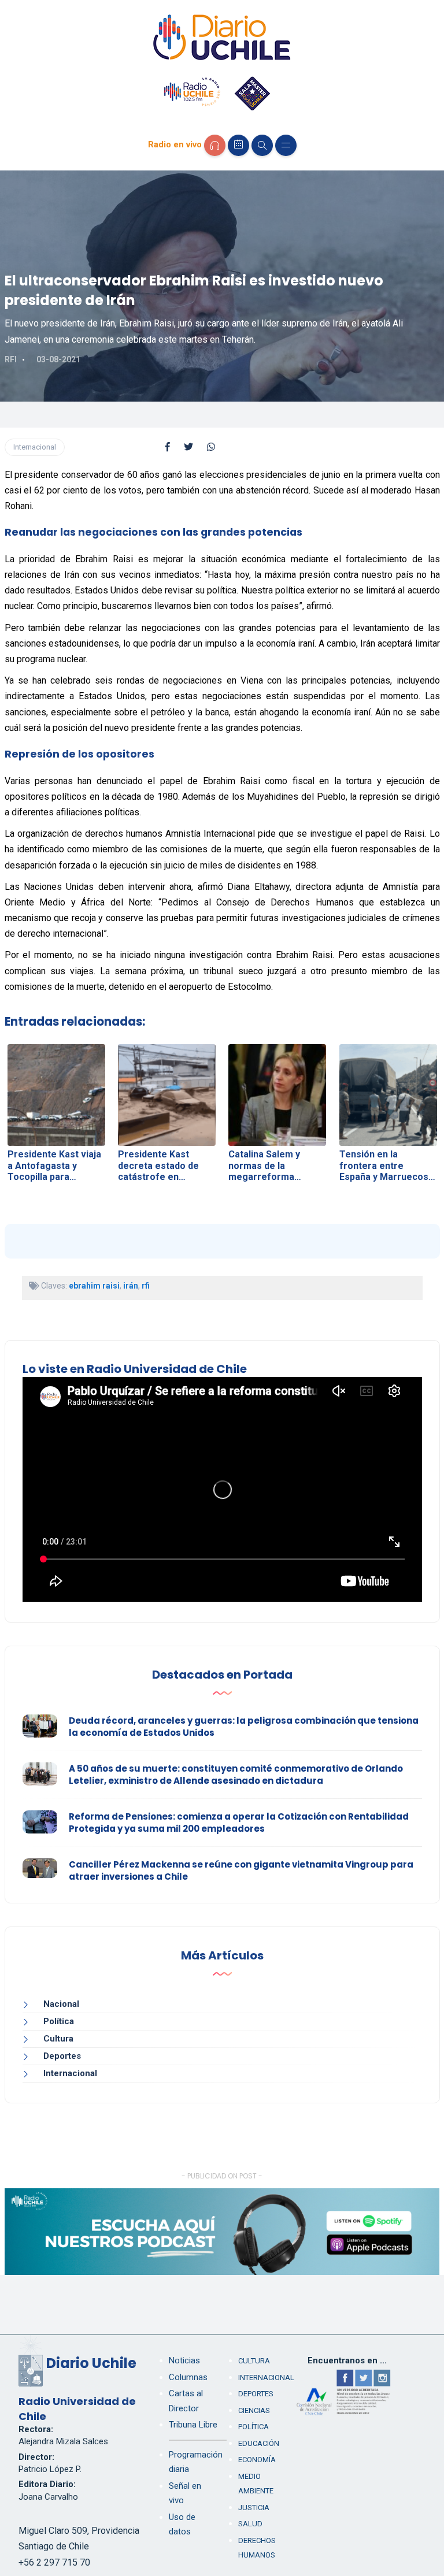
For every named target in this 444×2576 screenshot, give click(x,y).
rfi (146, 1286)
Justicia (254, 2508)
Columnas (188, 2377)
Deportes (62, 2056)
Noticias (184, 2360)
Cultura (58, 2039)
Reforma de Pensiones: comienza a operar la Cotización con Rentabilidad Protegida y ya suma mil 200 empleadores (239, 1822)
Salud (250, 2524)
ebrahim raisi (94, 1286)
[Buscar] (262, 145)
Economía (257, 2460)
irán (131, 1286)
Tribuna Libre (193, 2425)
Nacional (61, 2004)
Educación (259, 2443)
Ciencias (254, 2410)
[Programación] (238, 145)
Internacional (35, 447)
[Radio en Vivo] (215, 145)
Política (59, 2021)
